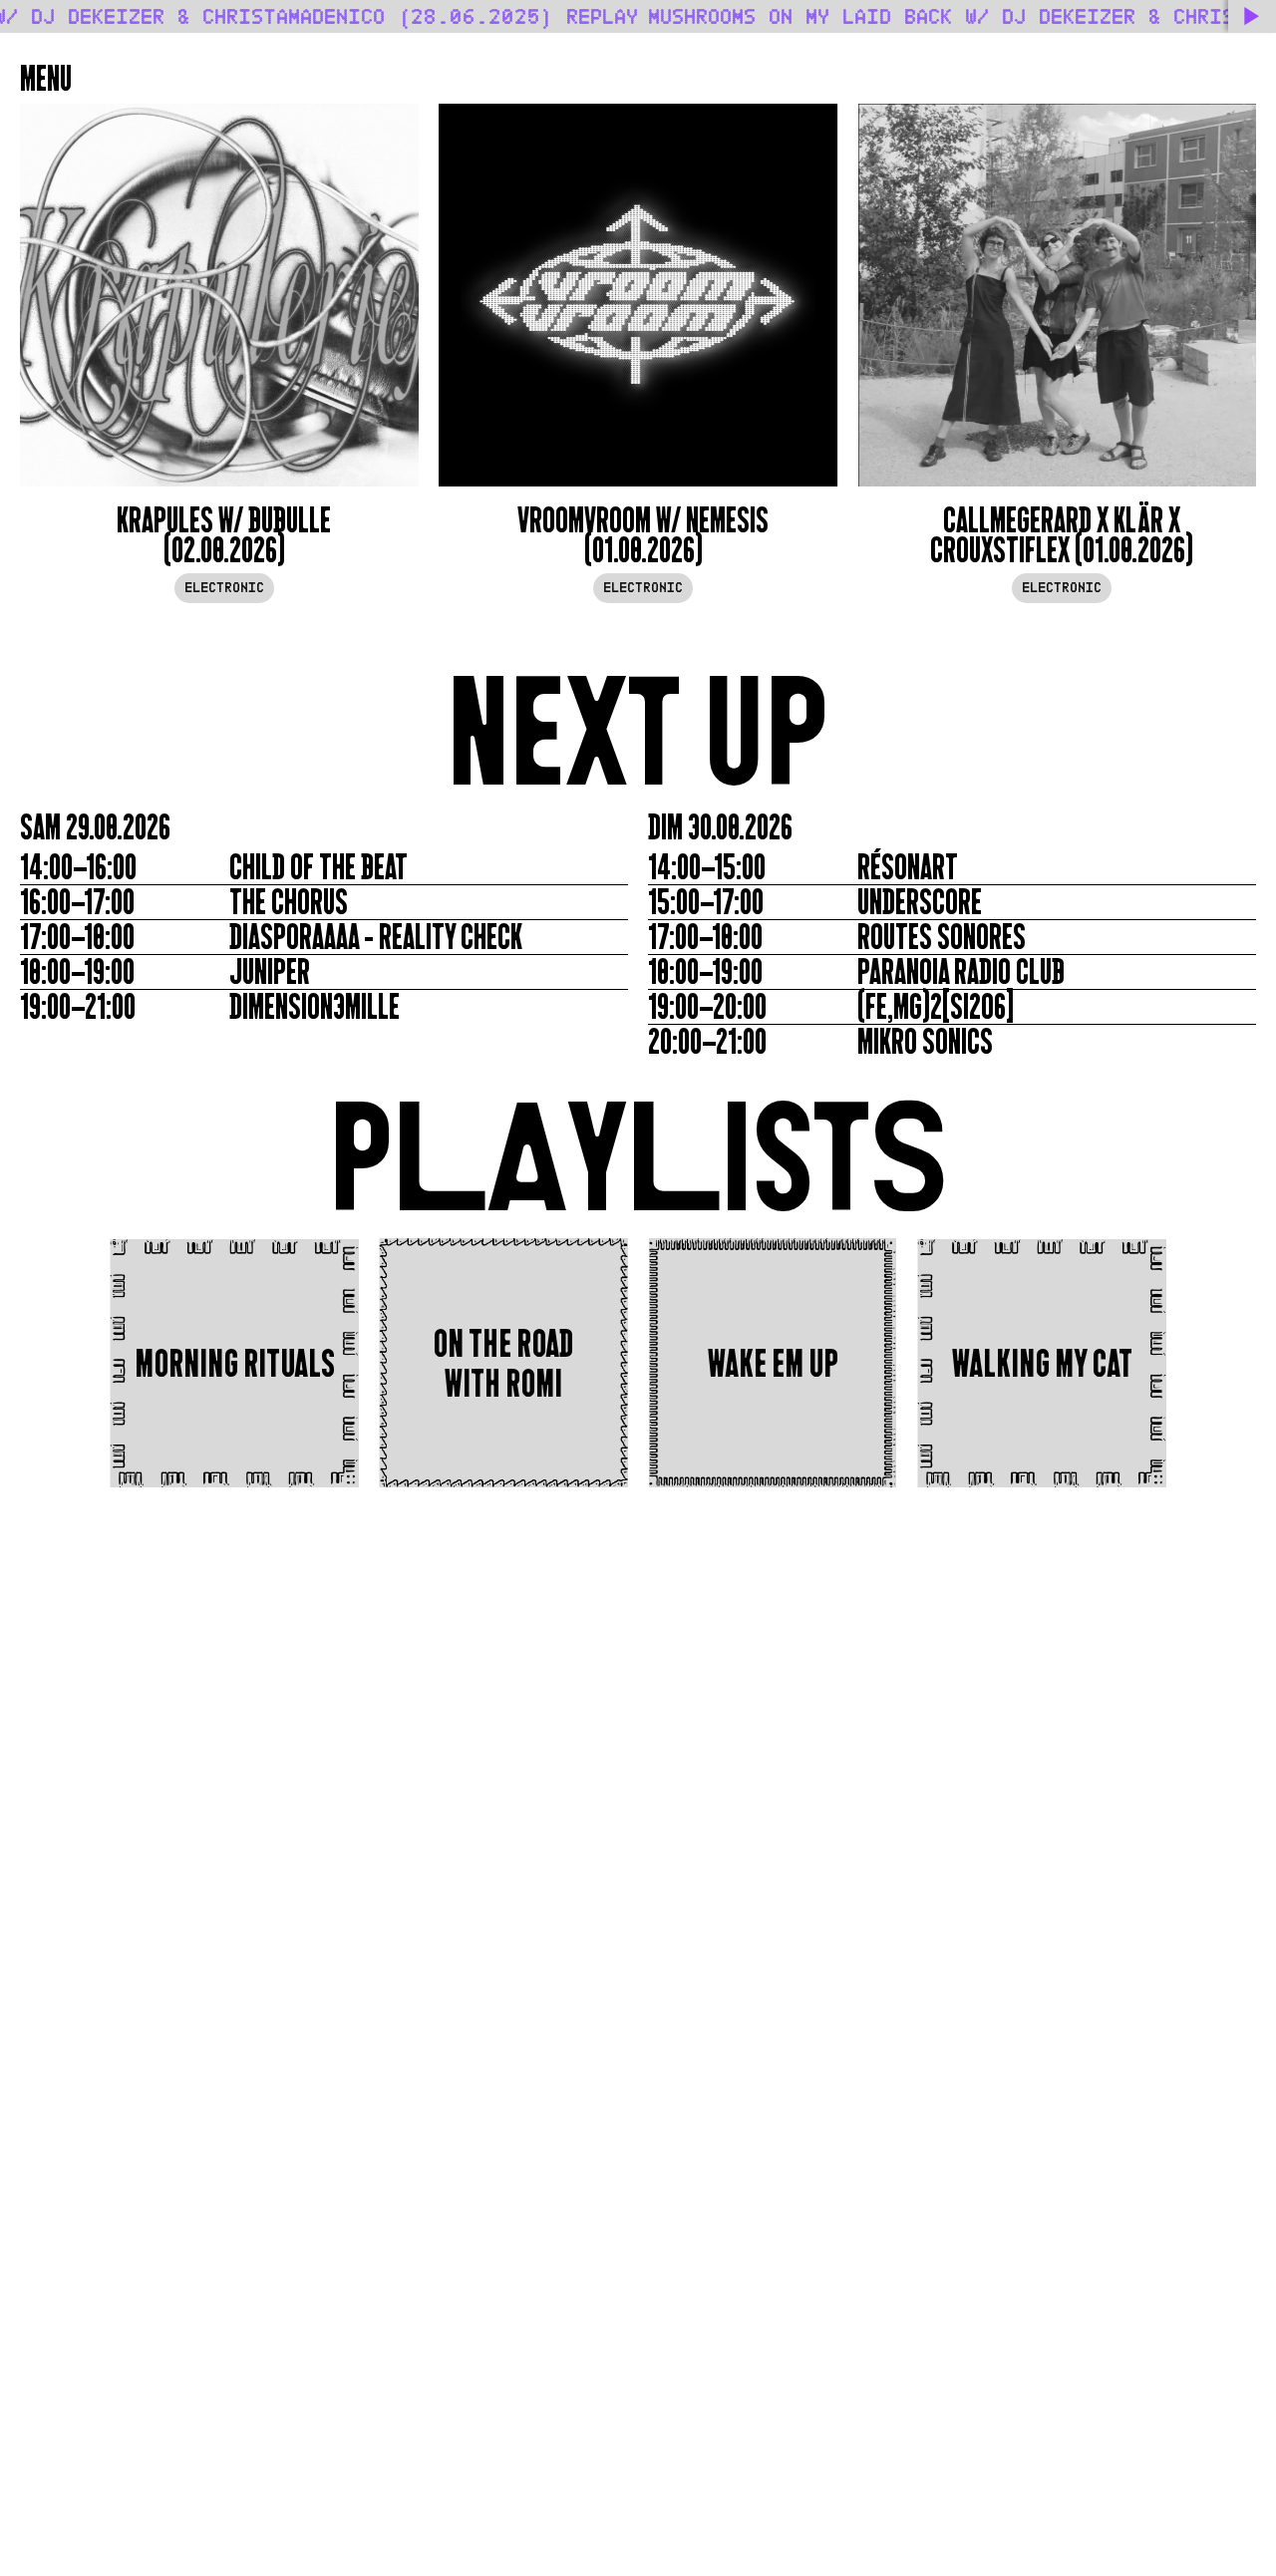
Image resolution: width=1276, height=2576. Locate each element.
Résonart (908, 867)
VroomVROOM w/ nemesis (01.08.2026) (643, 535)
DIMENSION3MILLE (315, 1007)
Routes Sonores (942, 937)
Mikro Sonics (925, 1042)
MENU (46, 79)
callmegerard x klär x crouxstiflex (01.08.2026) (1062, 535)
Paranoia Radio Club (961, 972)
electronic (224, 588)
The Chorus (289, 902)
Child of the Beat (319, 867)
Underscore (920, 902)
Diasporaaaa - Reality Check (376, 937)
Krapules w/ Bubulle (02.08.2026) (224, 535)
